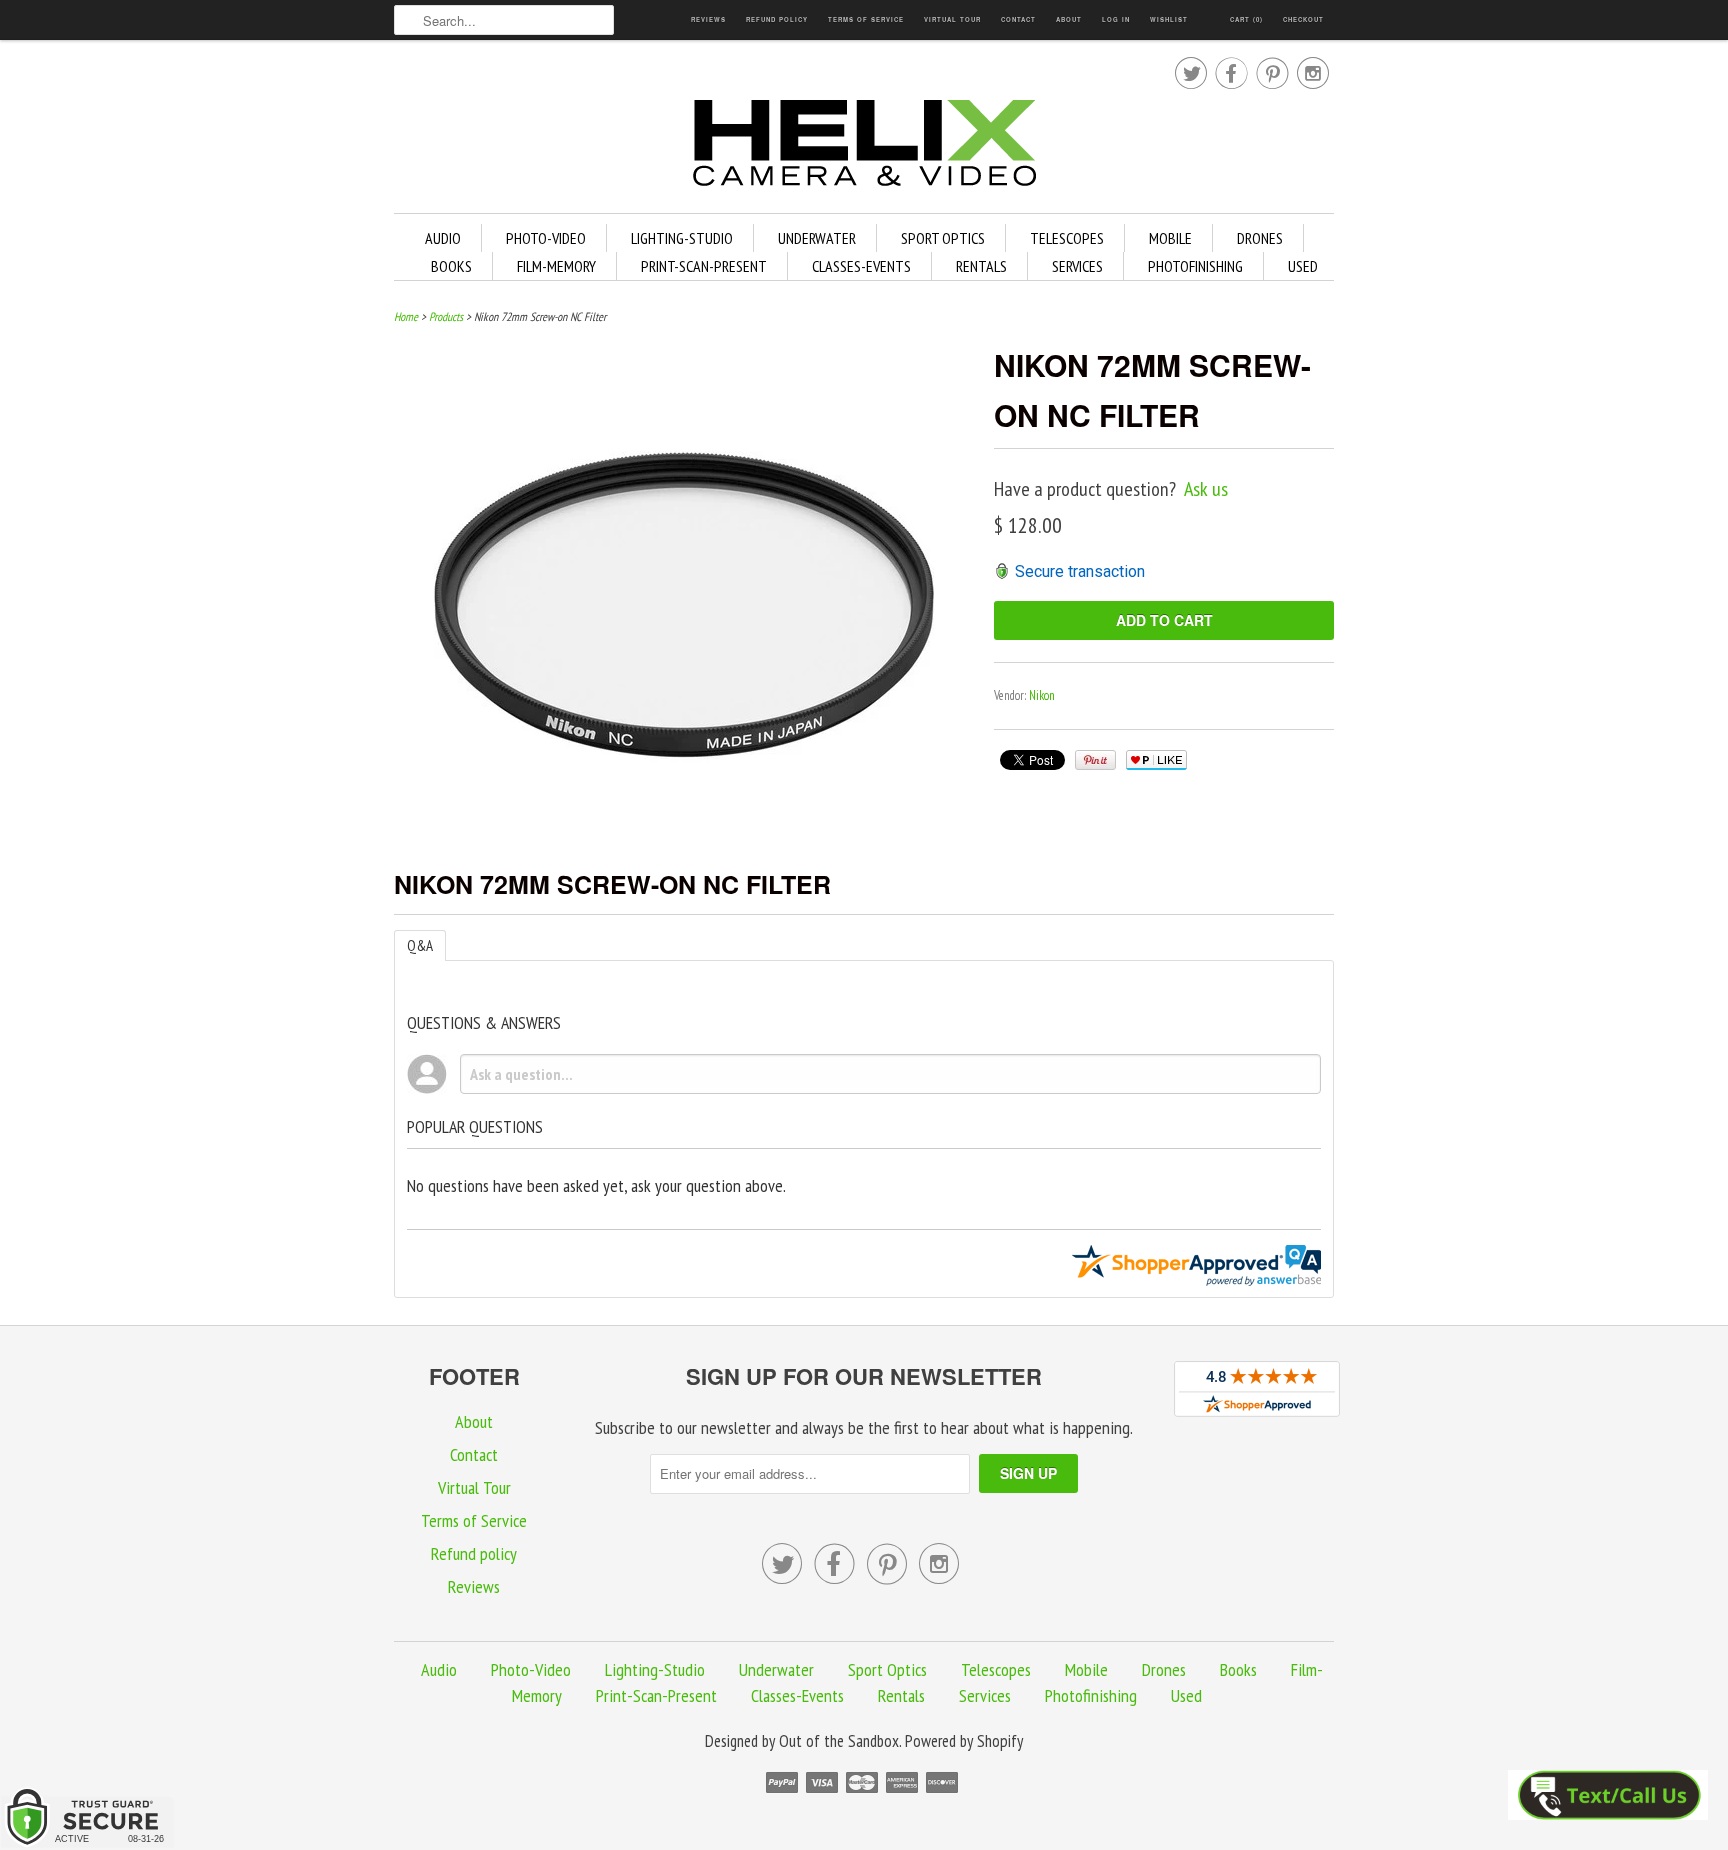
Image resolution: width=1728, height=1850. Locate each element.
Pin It (1095, 760)
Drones (1260, 238)
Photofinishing (1195, 266)
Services (1077, 266)
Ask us (1206, 489)
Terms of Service (866, 19)
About (1069, 19)
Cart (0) (1246, 19)
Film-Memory (556, 266)
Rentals (981, 266)
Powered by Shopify (964, 1741)
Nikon (1042, 695)
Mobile (1170, 238)
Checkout (1303, 19)
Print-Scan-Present (704, 266)
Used (1303, 266)
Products (446, 316)
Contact (1018, 19)
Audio (443, 238)
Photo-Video (546, 238)
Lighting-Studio (682, 238)
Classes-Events (861, 266)
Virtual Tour (952, 19)
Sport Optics (943, 238)
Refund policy (777, 19)
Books (451, 266)
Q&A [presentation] (420, 945)
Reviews (708, 19)
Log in (1116, 19)
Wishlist (1169, 19)
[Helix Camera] (864, 146)
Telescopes (1067, 238)
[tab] (420, 945)
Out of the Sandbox (839, 1741)
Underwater (817, 238)
